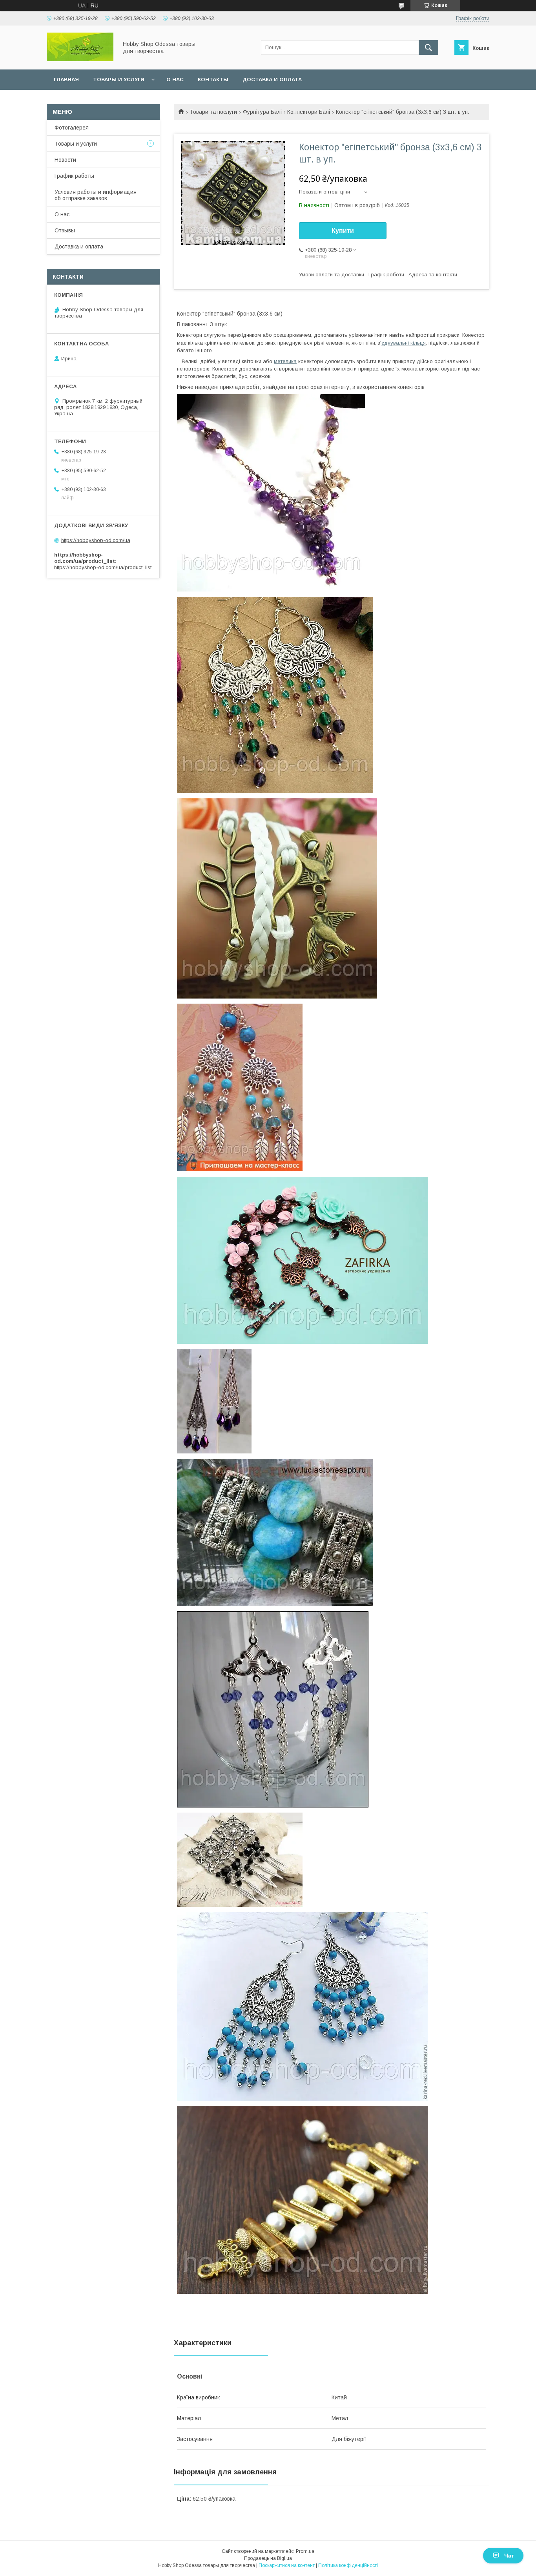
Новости (65, 160)
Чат (509, 2556)
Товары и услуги (119, 79)
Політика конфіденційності (348, 2565)
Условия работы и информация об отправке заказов (96, 195)
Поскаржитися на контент (287, 2565)
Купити (343, 231)
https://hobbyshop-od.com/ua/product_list (103, 567)
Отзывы (65, 230)
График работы (74, 176)
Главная (66, 79)
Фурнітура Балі (262, 112)
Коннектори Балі (309, 112)
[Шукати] (428, 47)
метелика (285, 361)
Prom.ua (305, 2551)
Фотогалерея (72, 128)
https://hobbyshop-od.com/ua (96, 540)
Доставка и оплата (272, 79)
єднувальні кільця (404, 343)
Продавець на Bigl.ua (268, 2558)
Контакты (213, 79)
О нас (175, 79)
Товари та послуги (213, 112)
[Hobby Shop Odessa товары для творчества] (80, 59)
